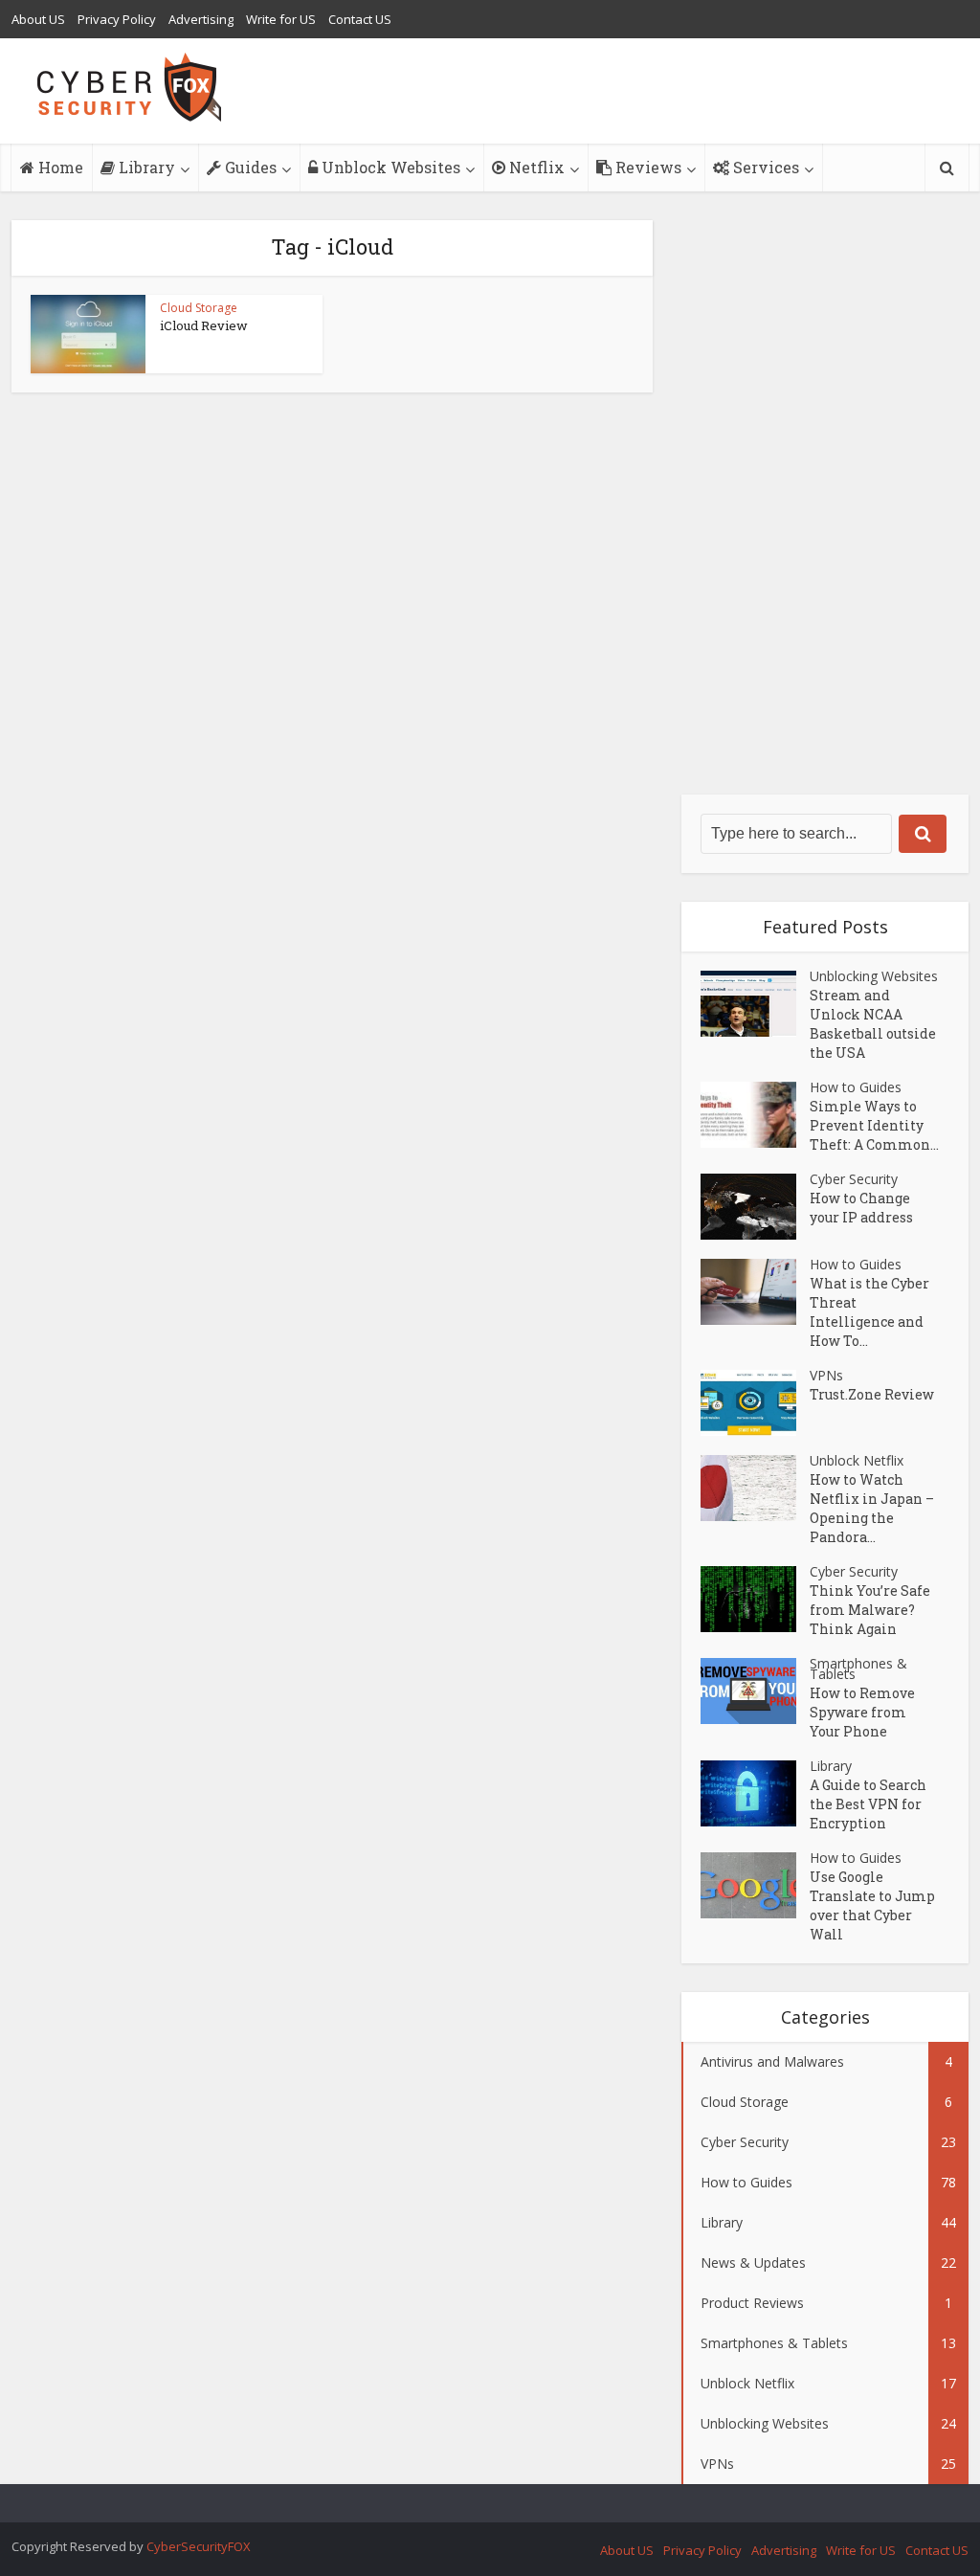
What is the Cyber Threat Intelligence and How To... (869, 1312)
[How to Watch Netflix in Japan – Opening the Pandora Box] (755, 1488)
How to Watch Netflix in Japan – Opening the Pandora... (872, 1508)
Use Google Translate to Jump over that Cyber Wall (872, 1905)
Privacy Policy (117, 19)
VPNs (826, 1375)
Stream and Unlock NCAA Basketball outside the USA (873, 1024)
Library (145, 167)
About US (38, 19)
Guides (249, 167)
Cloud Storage (199, 308)
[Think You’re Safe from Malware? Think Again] (755, 1599)
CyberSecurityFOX (199, 2546)
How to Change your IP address (861, 1208)
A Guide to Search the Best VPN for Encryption (868, 1804)
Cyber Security (854, 1179)
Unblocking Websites (874, 976)
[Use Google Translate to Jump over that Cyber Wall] (755, 1885)
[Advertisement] (825, 507)
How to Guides (856, 1087)
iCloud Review (204, 325)
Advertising (201, 19)
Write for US (281, 19)
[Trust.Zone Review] (755, 1403)
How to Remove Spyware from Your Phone (862, 1712)
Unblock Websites (389, 167)
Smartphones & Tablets (858, 1669)
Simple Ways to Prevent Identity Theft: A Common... (874, 1125)
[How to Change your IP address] (755, 1207)
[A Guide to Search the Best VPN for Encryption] (755, 1793)
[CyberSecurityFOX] (130, 87)
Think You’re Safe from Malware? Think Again (870, 1610)
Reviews (646, 167)
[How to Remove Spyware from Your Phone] (755, 1691)
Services (764, 167)
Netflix (535, 167)
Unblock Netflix (857, 1460)
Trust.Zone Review (872, 1394)
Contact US (360, 19)
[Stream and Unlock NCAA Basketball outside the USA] (755, 1004)
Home (59, 167)
